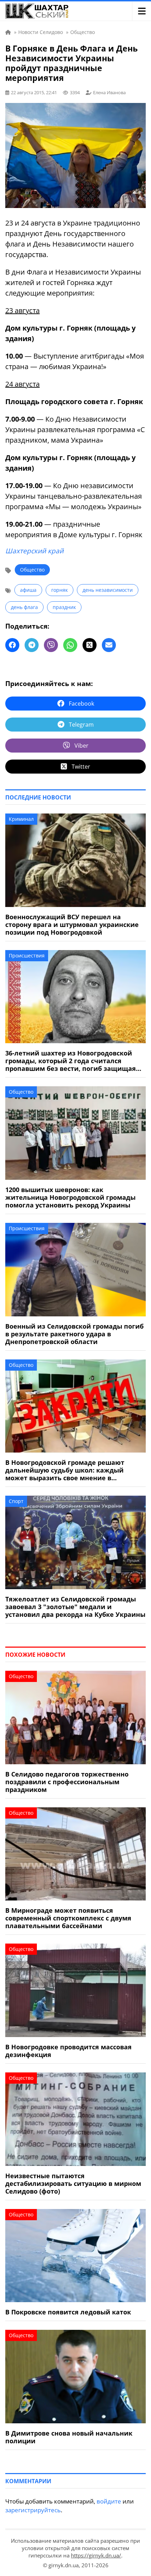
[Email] (109, 645)
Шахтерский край (34, 551)
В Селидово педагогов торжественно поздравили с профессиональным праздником (67, 1782)
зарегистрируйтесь (33, 2510)
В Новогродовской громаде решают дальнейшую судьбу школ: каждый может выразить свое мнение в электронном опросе (65, 1470)
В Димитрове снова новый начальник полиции (69, 2437)
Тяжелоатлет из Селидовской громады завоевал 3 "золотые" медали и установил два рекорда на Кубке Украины (75, 1607)
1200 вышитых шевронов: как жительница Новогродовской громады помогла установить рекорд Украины (70, 1197)
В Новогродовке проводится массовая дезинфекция (68, 2051)
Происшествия (27, 955)
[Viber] (51, 645)
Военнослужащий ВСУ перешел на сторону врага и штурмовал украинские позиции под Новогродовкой (72, 925)
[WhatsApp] (70, 645)
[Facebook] (12, 645)
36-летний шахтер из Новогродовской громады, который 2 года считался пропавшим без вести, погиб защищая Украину (71, 1061)
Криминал (21, 819)
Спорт (16, 1501)
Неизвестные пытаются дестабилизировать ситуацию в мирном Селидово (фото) (73, 2183)
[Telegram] (32, 645)
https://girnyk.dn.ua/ (96, 2555)
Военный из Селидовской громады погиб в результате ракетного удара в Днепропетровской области (74, 1334)
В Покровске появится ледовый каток (68, 2312)
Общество (32, 570)
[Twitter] (90, 645)
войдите (109, 2501)
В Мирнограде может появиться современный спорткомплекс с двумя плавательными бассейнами (68, 1918)
